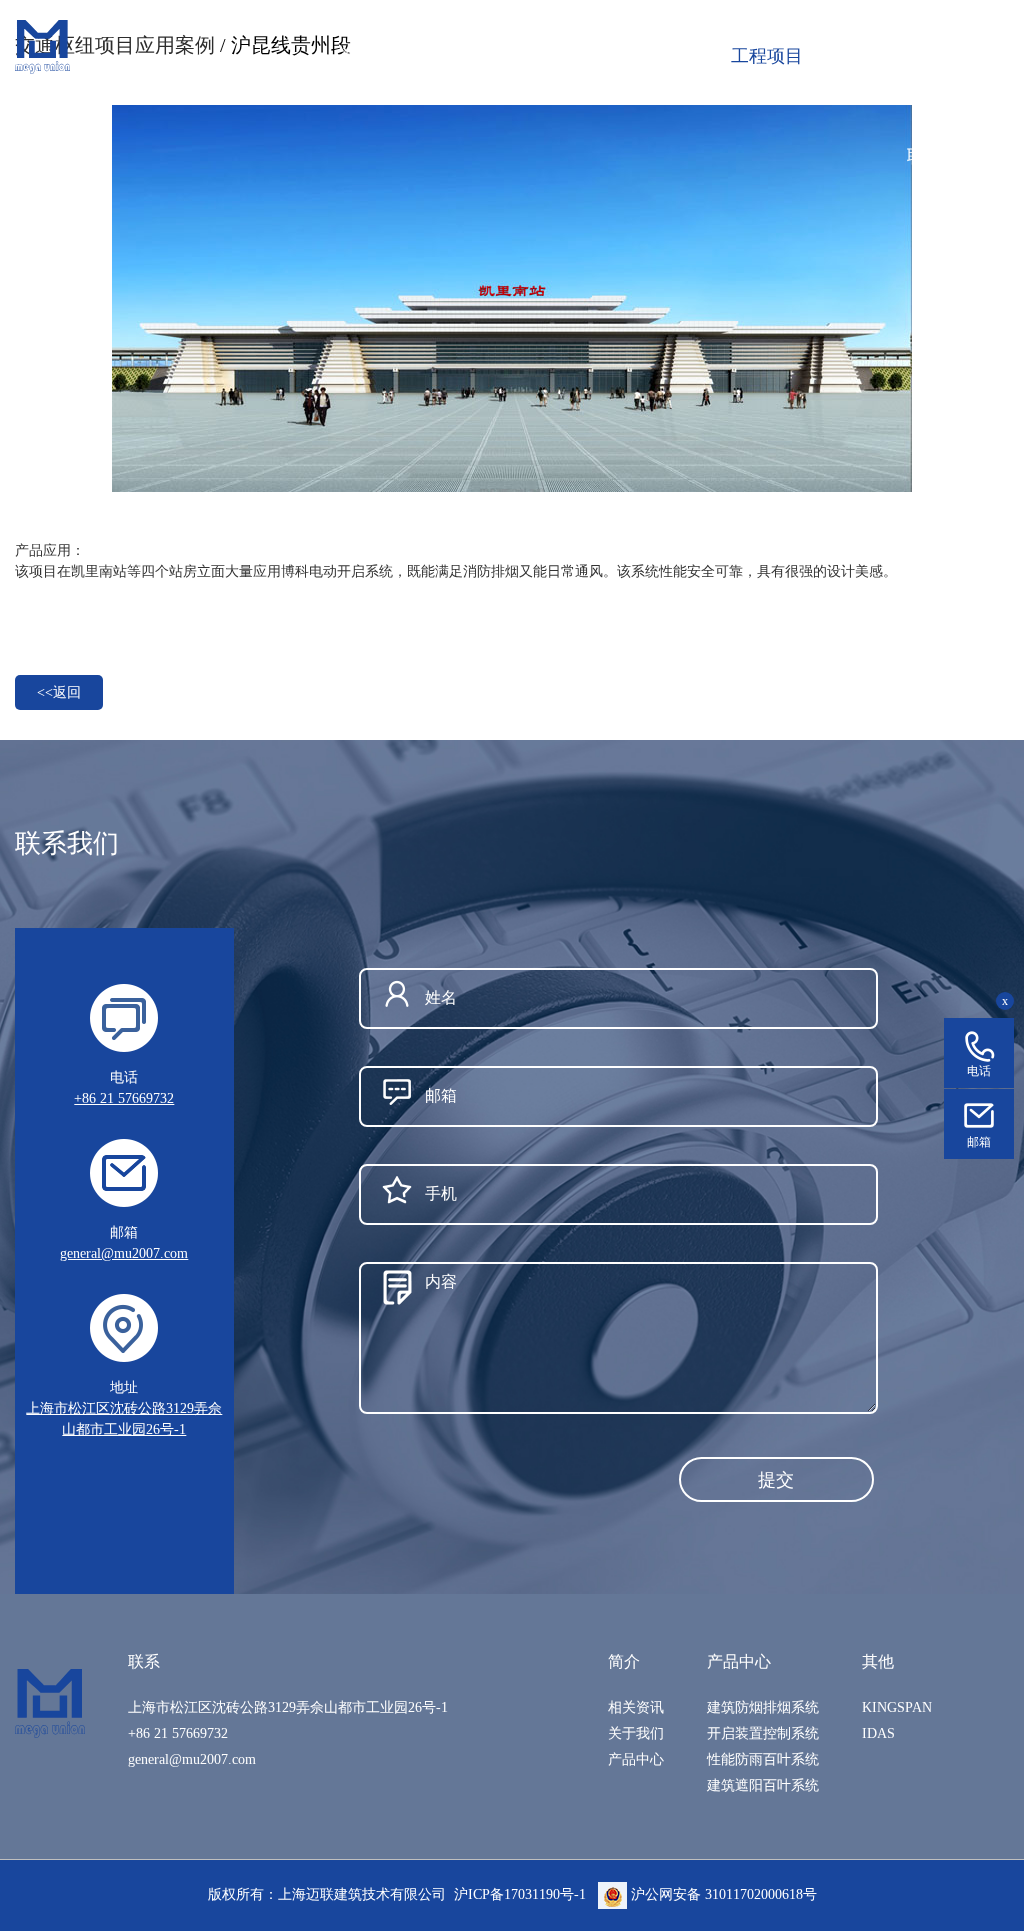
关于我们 (636, 1733)
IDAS (878, 1733)
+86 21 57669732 (124, 1098)
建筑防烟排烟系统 (763, 1707)
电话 (979, 1071)
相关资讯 (636, 1707)
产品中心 (636, 1759)
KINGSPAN (897, 1707)
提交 (776, 1480)
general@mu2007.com (124, 1253)
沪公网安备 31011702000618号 (722, 1894)
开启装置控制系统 (763, 1733)
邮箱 (979, 1142)
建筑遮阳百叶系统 (763, 1785)
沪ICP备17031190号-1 (520, 1894)
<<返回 (59, 692)
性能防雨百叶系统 (763, 1759)
